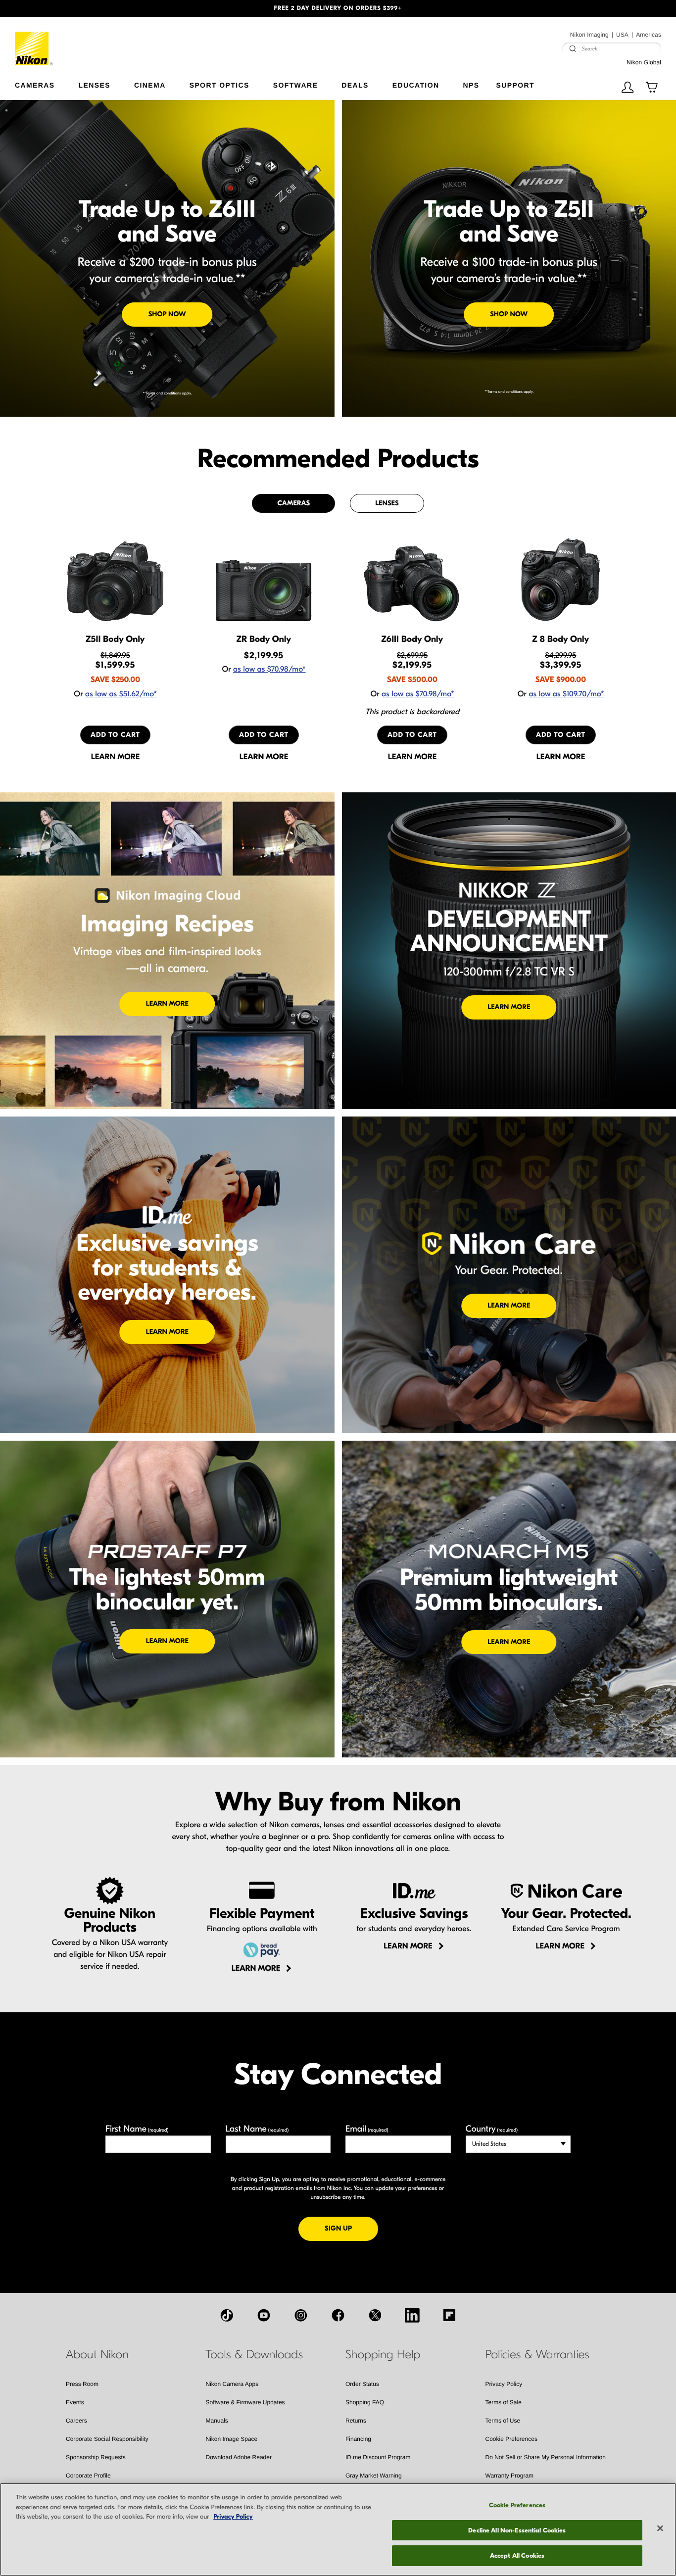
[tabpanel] (338, 649)
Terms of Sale (504, 2402)
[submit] (573, 49)
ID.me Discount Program (378, 2457)
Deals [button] (355, 85)
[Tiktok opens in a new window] (227, 2315)
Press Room (82, 2384)
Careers (76, 2421)
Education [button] (416, 85)
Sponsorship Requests (96, 2457)
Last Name (257, 2129)
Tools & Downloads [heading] (254, 2355)
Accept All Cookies (517, 2555)
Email (367, 2129)
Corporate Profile (88, 2476)
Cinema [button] (150, 85)
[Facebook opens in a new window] (338, 2315)
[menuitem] (47, 83)
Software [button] (296, 85)
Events (75, 2402)
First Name (137, 2129)
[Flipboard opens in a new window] (449, 2315)
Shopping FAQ (365, 2402)
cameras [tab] (293, 503)
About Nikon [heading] (97, 2355)
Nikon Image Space (232, 2439)
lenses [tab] (387, 503)
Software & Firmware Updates (245, 2402)
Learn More (167, 1003)
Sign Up (351, 2228)
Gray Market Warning (374, 2476)
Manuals (217, 2421)
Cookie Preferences (511, 2439)
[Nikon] (34, 41)
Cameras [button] (35, 85)
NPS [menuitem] (471, 85)
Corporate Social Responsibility (107, 2439)
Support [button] (515, 85)
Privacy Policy (504, 2384)
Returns (356, 2421)
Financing (358, 2439)
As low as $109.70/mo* (566, 694)
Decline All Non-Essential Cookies (517, 2530)
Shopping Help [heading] (383, 2355)
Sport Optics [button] (219, 85)
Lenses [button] (95, 85)
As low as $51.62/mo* (121, 694)
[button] (51, 8)
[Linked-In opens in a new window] (412, 2315)
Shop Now (167, 314)
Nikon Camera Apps (232, 2384)
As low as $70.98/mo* (269, 670)
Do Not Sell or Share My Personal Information (546, 2457)
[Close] (660, 2528)
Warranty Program (510, 2476)
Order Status (362, 2384)
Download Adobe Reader (239, 2457)
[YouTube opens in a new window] (264, 2315)
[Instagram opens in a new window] (301, 2315)
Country (492, 2129)
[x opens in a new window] (375, 2315)
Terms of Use (503, 2421)
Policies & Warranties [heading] (537, 2355)
